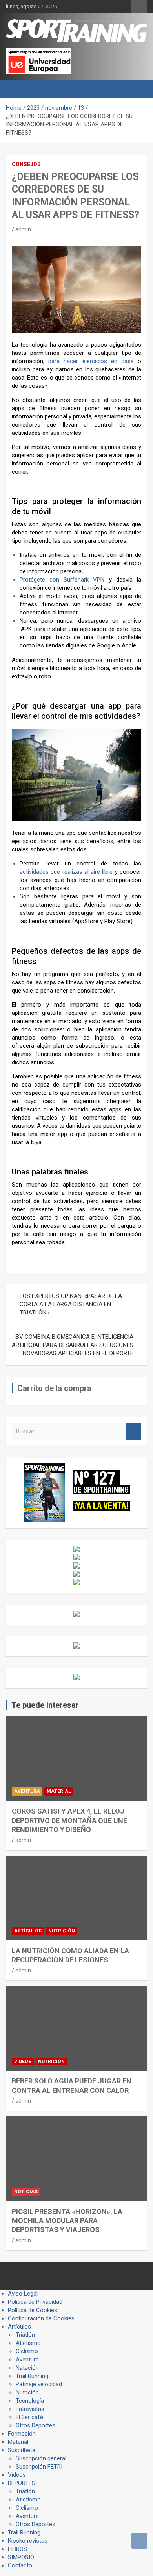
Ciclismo (27, 2351)
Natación (27, 2368)
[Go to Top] (139, 2541)
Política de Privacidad (35, 2302)
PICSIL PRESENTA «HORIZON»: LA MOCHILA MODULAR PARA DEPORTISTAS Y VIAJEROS (67, 2221)
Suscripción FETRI (39, 2467)
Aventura (27, 1791)
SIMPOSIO (21, 2557)
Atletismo (28, 2343)
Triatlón (25, 2335)
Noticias (26, 2192)
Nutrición (62, 1931)
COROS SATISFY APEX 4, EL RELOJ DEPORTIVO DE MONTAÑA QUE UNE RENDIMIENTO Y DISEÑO (69, 1820)
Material (59, 1791)
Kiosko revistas (28, 2541)
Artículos (28, 1931)
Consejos (26, 164)
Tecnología (30, 2401)
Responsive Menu (139, 7)
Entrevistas (30, 2409)
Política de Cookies (33, 2310)
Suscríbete (22, 2450)
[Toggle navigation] (16, 89)
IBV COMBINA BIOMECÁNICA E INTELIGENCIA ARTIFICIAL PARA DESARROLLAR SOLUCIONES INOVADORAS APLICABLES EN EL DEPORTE (73, 1345)
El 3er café (29, 2417)
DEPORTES (22, 2483)
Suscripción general (41, 2458)
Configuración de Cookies (41, 2318)
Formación (22, 2434)
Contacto (20, 2565)
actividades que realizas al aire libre (66, 872)
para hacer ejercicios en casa (91, 361)
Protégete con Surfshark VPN (62, 580)
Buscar (133, 1432)
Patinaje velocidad (39, 2384)
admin (23, 229)
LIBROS (17, 2549)
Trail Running (32, 2376)
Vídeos (23, 2062)
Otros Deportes (36, 2425)
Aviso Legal (23, 2294)
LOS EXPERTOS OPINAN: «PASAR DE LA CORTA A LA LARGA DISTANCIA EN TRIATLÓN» (71, 1304)
